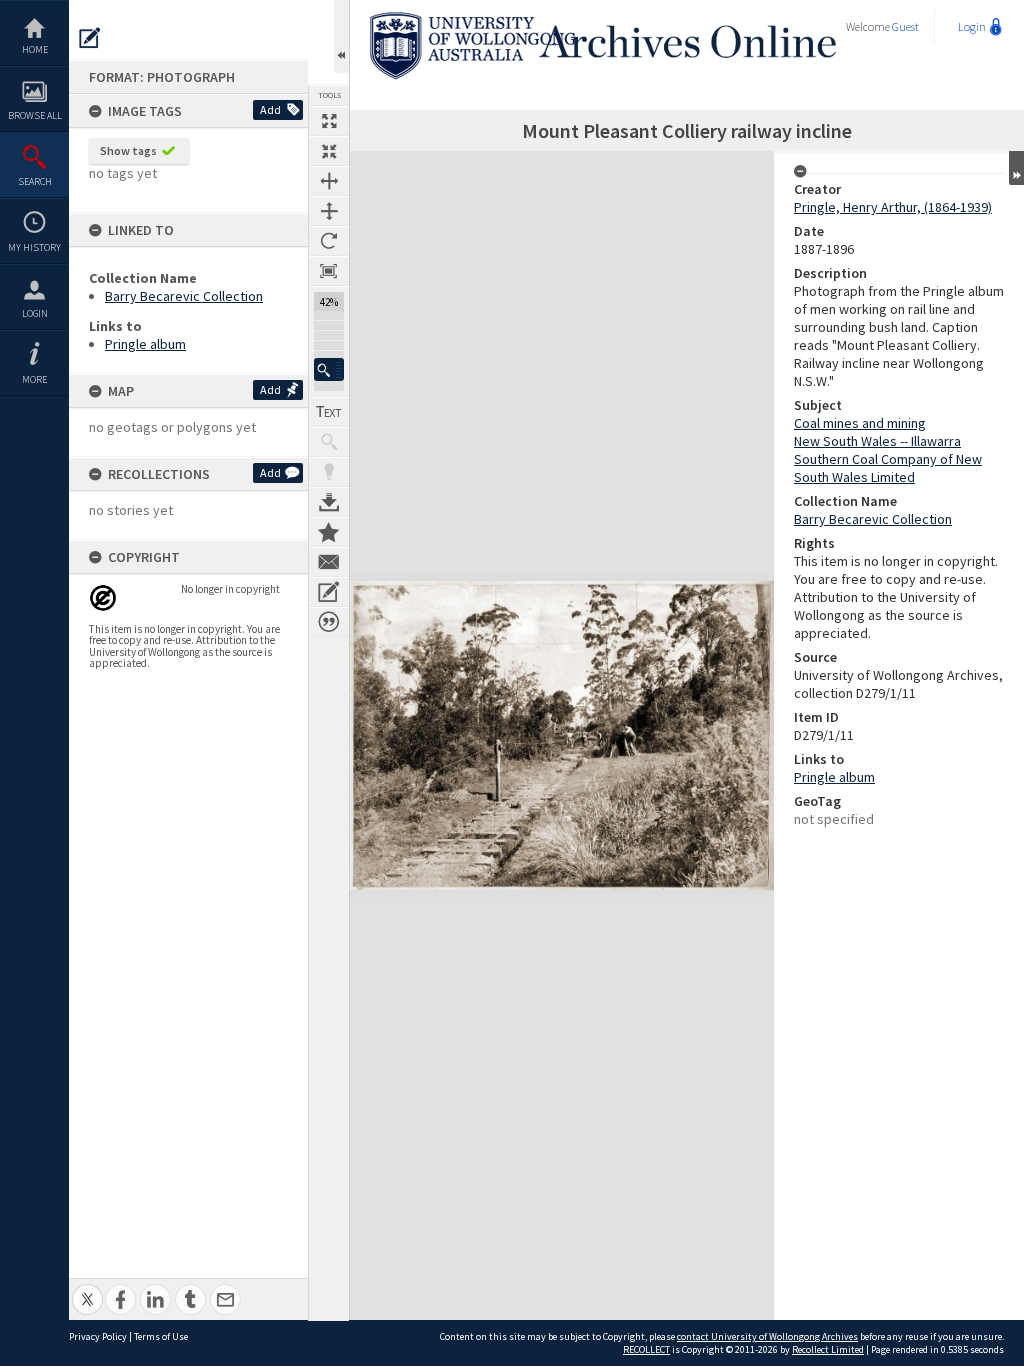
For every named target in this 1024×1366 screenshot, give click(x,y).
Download (329, 502)
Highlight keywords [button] (329, 472)
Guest (905, 26)
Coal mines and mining (860, 423)
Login (35, 313)
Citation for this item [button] (329, 622)
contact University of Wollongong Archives (767, 1336)
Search (35, 181)
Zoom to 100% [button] (329, 271)
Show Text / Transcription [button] (329, 412)
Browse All (35, 115)
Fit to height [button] (329, 211)
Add (270, 109)
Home (35, 49)
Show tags (128, 150)
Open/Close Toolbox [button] (341, 36)
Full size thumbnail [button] (329, 121)
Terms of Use (161, 1336)
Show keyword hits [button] (329, 442)
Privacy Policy (98, 1336)
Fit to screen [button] (329, 151)
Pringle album (145, 344)
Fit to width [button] (329, 181)
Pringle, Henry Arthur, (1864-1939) (893, 207)
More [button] (34, 379)
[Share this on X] (87, 1288)
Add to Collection (329, 532)
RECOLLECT (646, 1349)
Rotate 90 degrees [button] (329, 241)
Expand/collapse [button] (1016, 168)
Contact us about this (329, 562)
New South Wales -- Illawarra (877, 441)
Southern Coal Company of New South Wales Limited (888, 468)
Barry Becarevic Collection (184, 296)
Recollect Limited (828, 1349)
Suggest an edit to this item (90, 38)
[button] (329, 369)
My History (34, 247)
